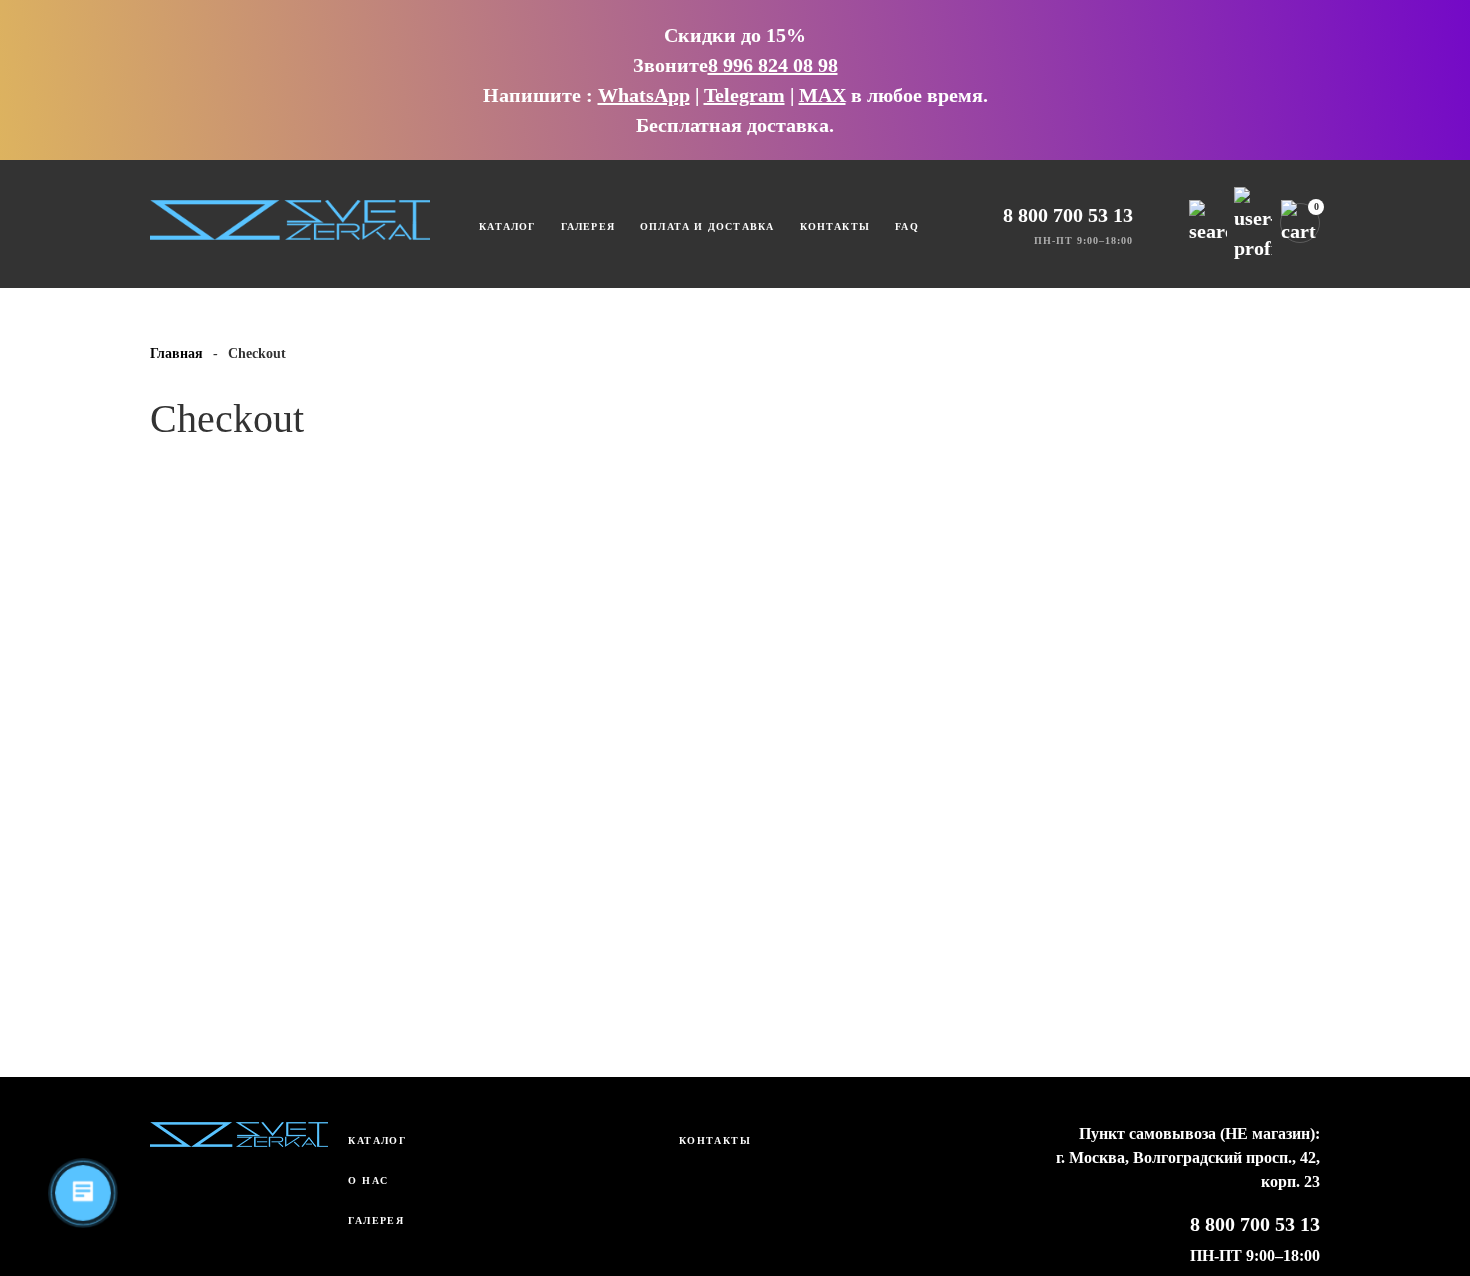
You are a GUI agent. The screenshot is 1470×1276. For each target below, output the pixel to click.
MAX (822, 95)
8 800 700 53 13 (1068, 215)
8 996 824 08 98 (773, 65)
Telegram (744, 95)
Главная (176, 353)
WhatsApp (644, 95)
